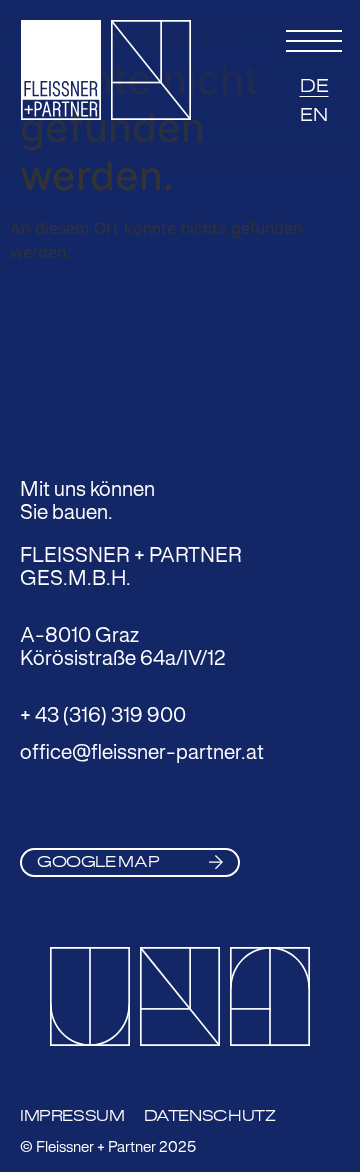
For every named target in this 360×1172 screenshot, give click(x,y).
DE (314, 86)
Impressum (72, 1115)
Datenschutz (210, 1115)
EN (314, 115)
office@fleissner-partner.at (142, 751)
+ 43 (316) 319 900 (103, 714)
